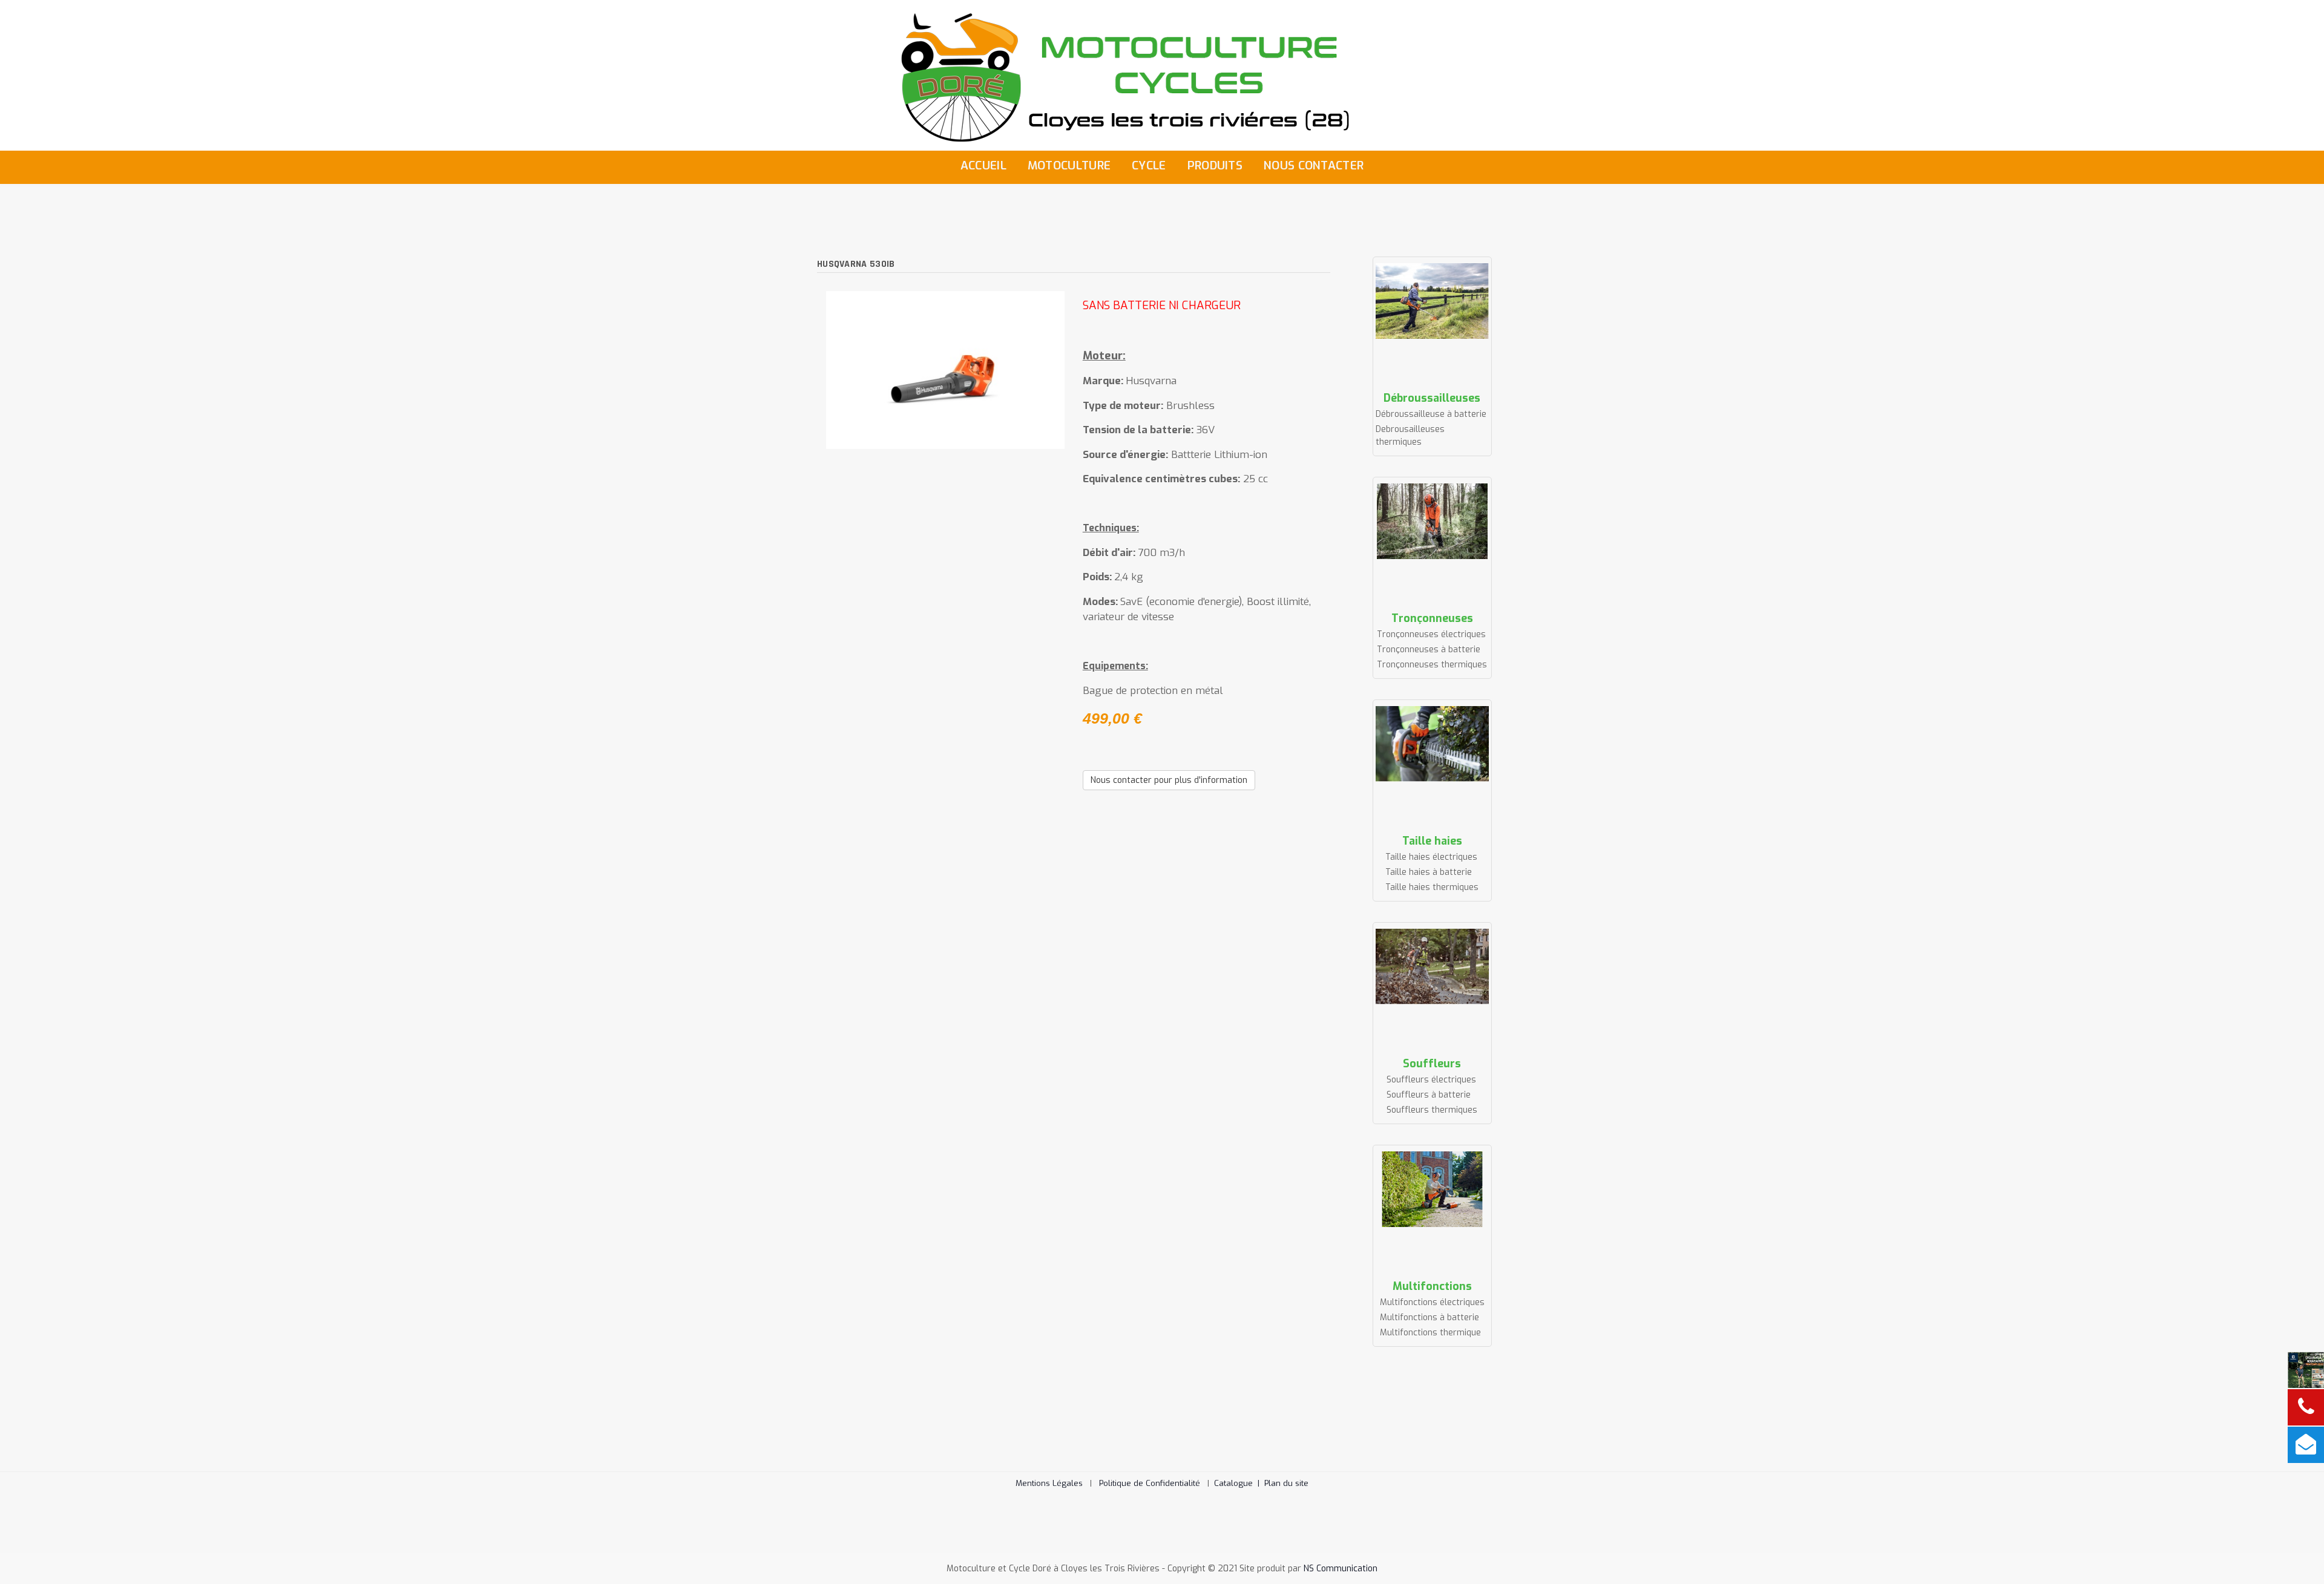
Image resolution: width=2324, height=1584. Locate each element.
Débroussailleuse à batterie (1431, 414)
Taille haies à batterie (1429, 872)
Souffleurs (1432, 1064)
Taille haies (1432, 841)
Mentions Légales (1049, 1483)
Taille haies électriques (1431, 857)
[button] (2297, 1557)
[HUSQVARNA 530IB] (945, 369)
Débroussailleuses (1432, 398)
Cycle (1149, 165)
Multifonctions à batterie (1430, 1317)
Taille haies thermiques (1432, 887)
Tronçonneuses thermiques (1432, 665)
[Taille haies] (1433, 744)
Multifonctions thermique (1430, 1333)
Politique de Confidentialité (1150, 1483)
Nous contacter (1314, 165)
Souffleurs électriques (1431, 1080)
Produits (1215, 165)
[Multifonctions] (1433, 1189)
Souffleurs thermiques (1432, 1110)
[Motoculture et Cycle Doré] (1162, 75)
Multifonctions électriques (1432, 1302)
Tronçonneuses (1432, 618)
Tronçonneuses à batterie (1429, 650)
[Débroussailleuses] (1433, 301)
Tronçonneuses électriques (1431, 634)
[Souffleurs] (1433, 967)
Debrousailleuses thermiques (1410, 436)
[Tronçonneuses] (1433, 521)
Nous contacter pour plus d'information (1169, 780)
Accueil (983, 165)
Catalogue (1239, 1483)
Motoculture (1069, 165)
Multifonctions (1432, 1286)
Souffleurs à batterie (1429, 1095)
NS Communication (1341, 1569)
